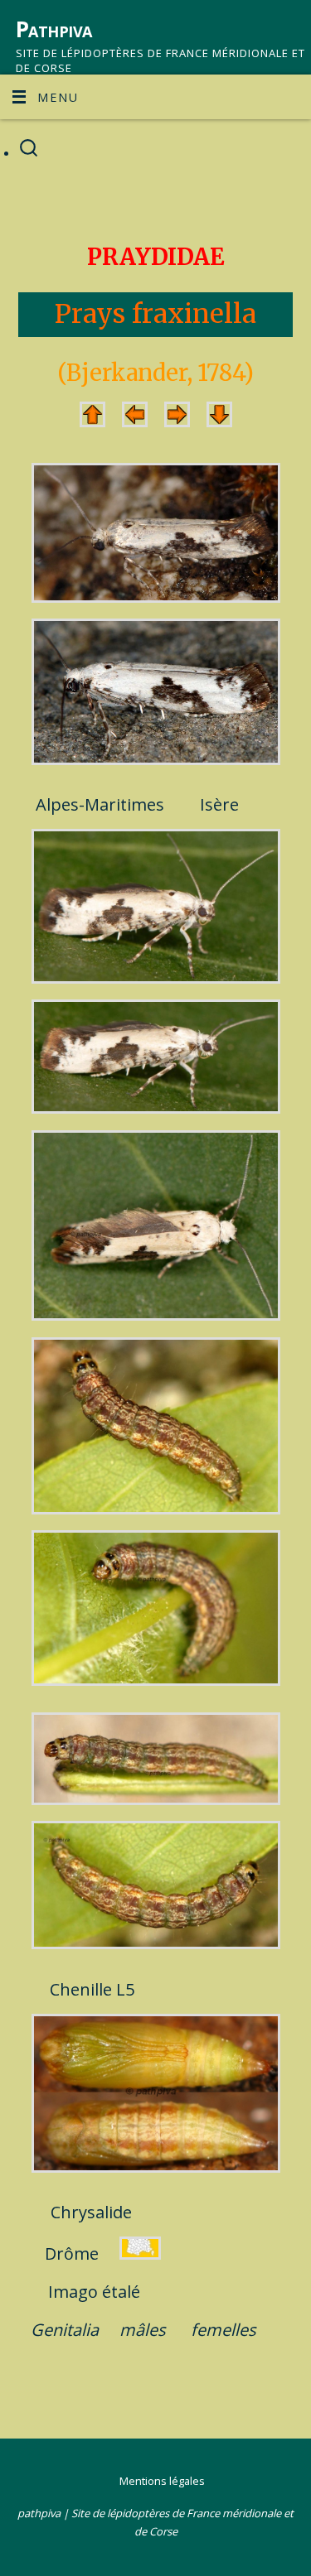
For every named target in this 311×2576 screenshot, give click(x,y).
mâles (143, 2330)
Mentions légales (162, 2481)
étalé (121, 2292)
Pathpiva (54, 29)
